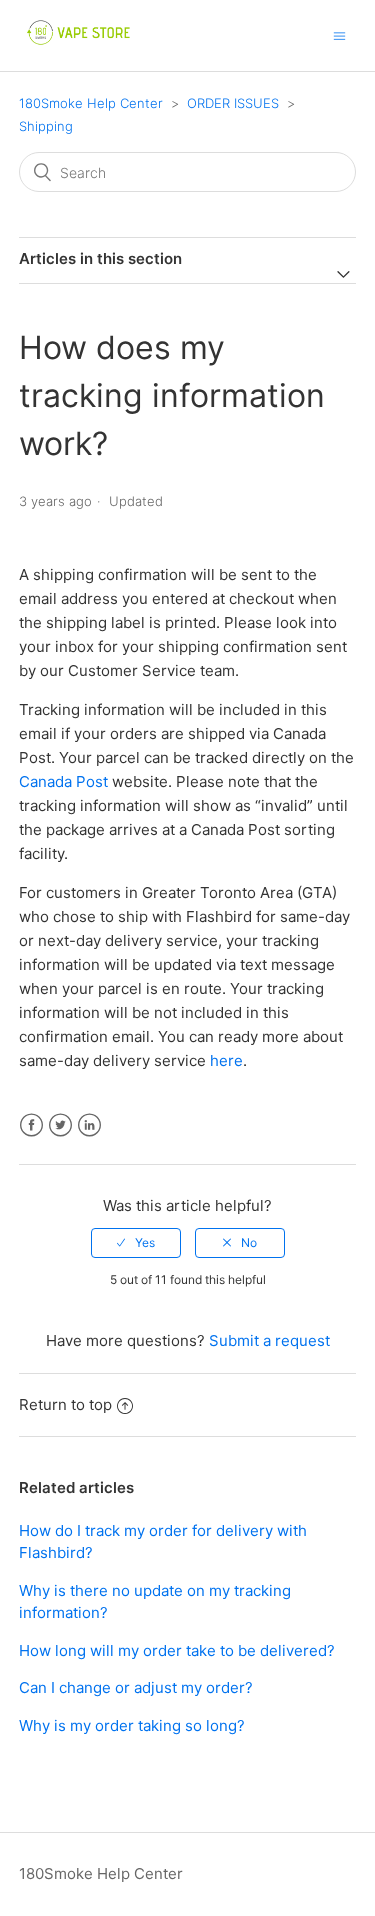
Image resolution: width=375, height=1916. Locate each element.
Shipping (46, 126)
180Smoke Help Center (91, 103)
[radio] (136, 1243)
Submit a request (269, 1340)
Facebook (31, 1125)
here (226, 1060)
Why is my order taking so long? (132, 1725)
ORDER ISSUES (235, 103)
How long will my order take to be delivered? (177, 1650)
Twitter (60, 1125)
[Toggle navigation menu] (339, 35)
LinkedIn (89, 1125)
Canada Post (63, 781)
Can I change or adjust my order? (136, 1687)
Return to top (65, 1404)
